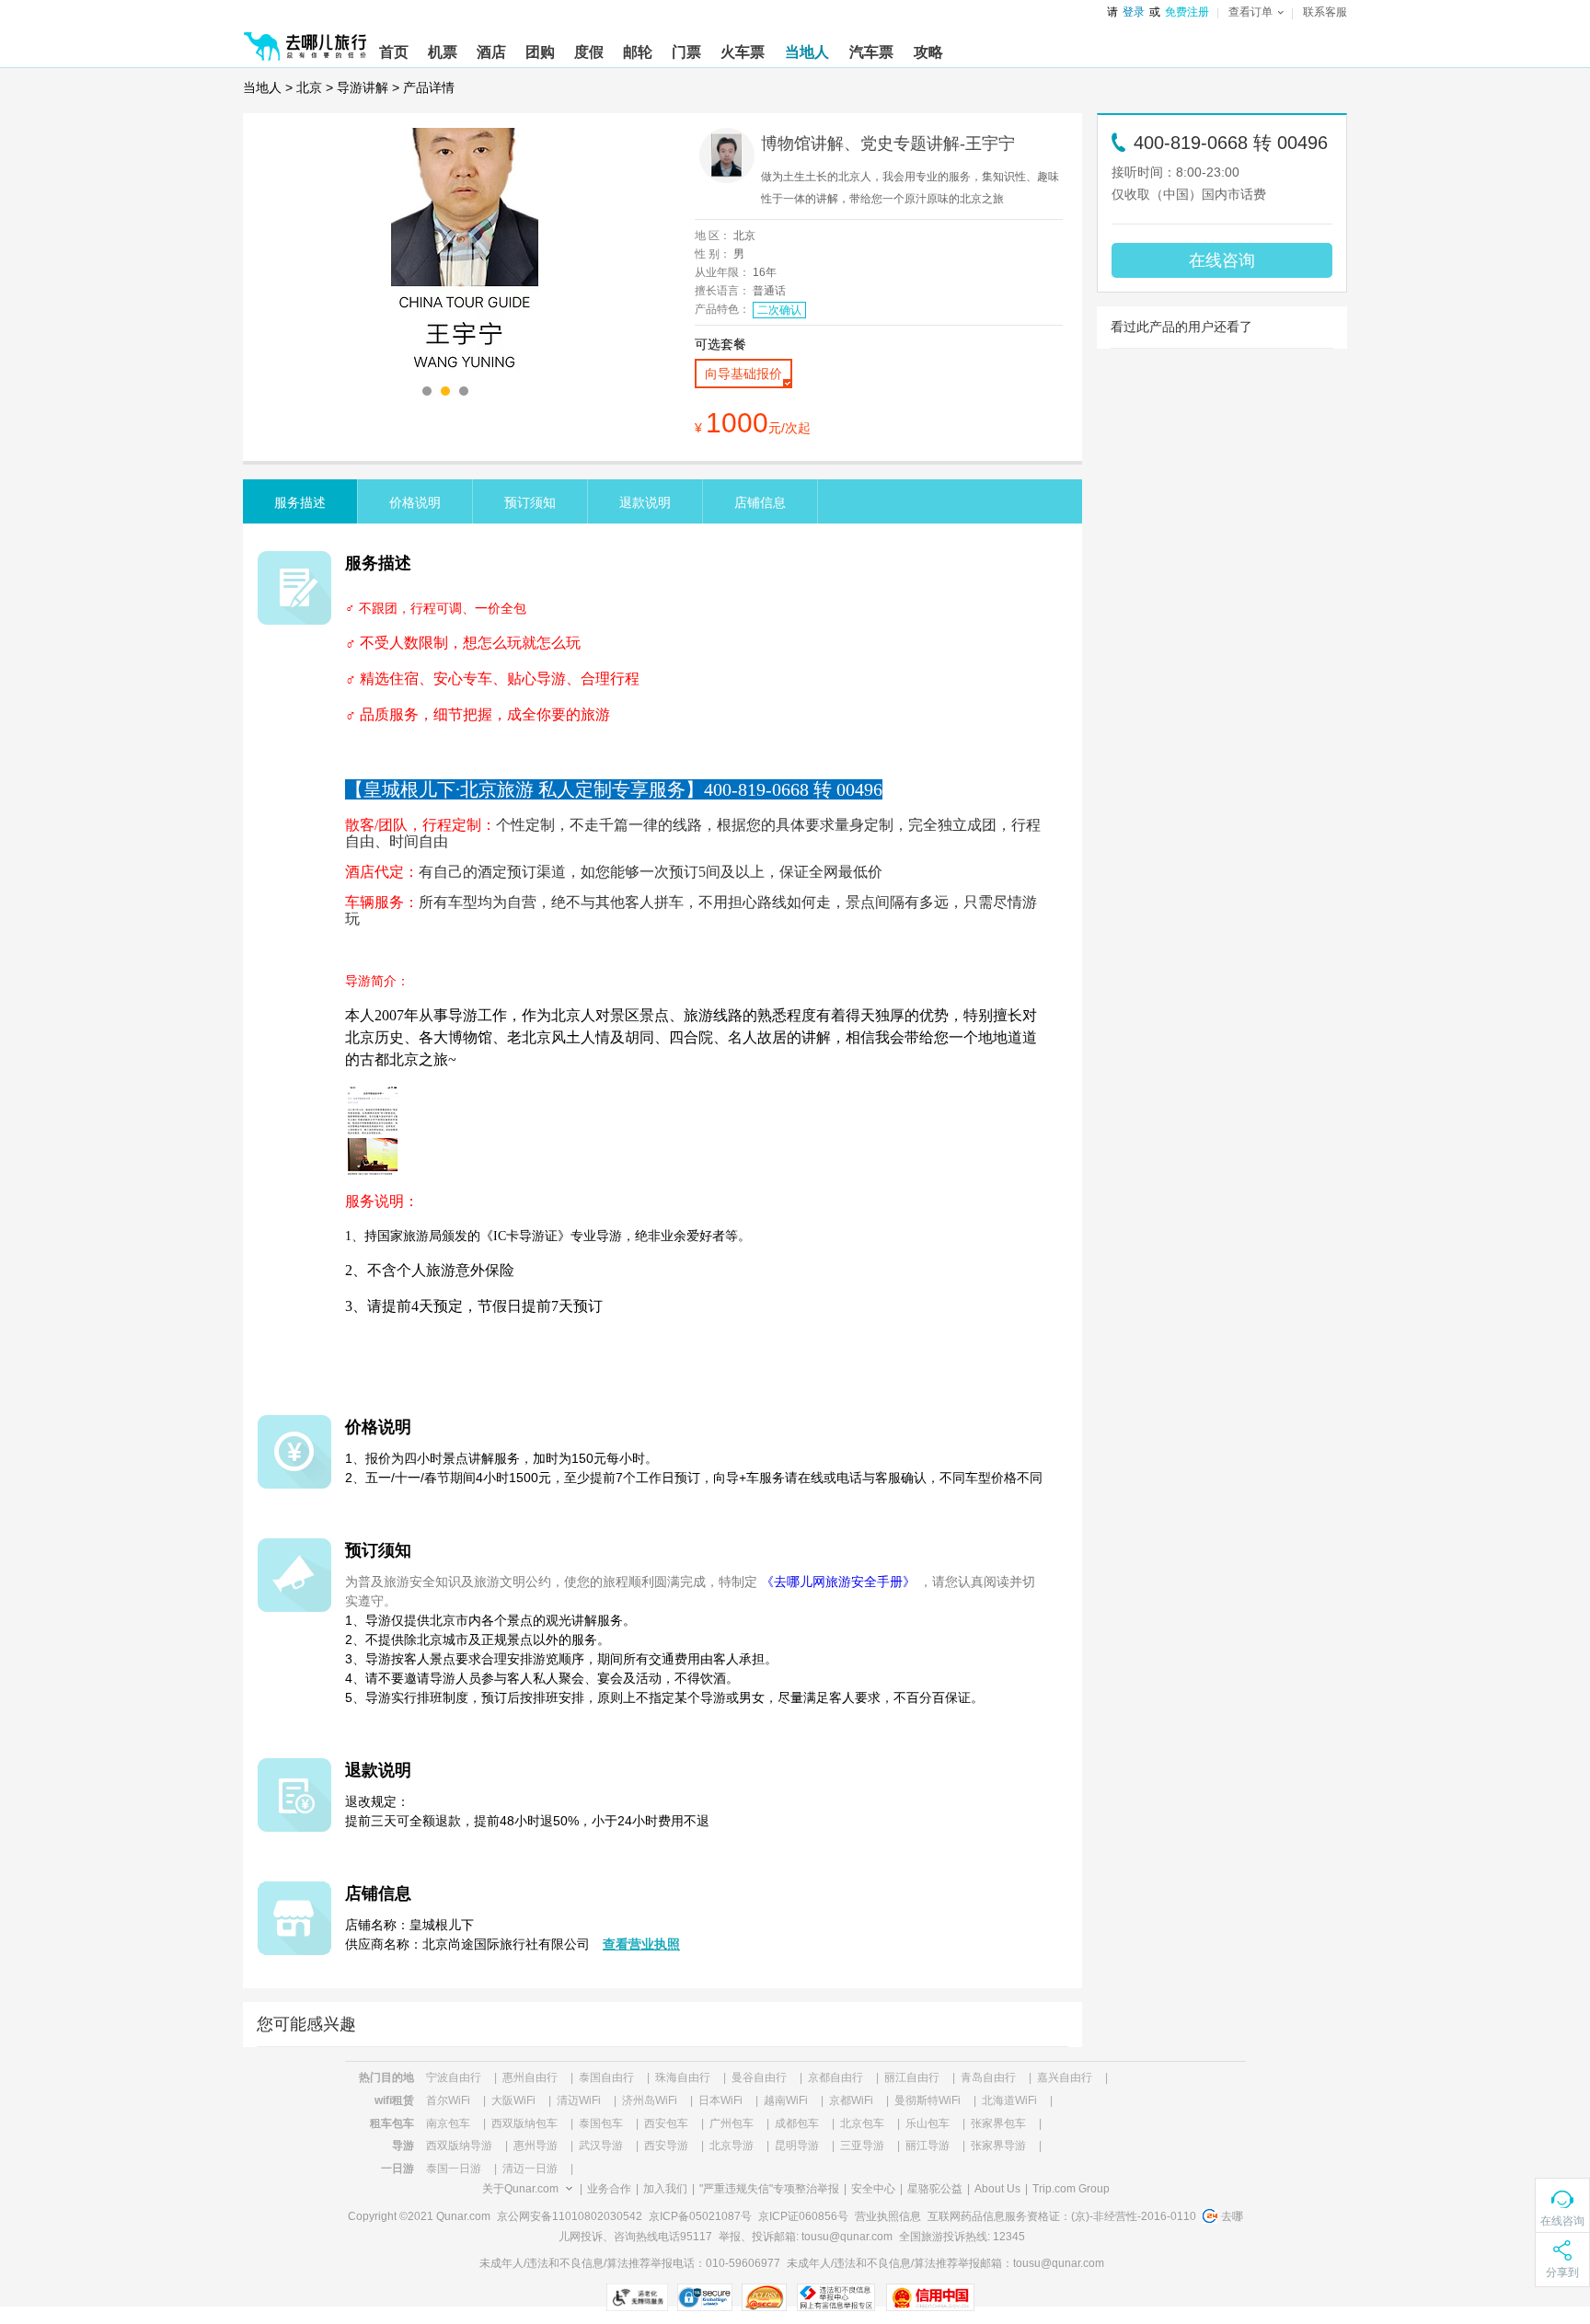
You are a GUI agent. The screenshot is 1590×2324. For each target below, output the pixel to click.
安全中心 (873, 2189)
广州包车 (732, 2123)
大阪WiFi (513, 2100)
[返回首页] (305, 39)
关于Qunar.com (520, 2189)
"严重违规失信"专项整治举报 (769, 2189)
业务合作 (609, 2189)
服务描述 (300, 502)
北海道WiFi (1009, 2100)
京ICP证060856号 (803, 2216)
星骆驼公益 (935, 2189)
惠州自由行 (530, 2077)
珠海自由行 (683, 2077)
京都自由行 (835, 2077)
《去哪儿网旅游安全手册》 (838, 1582)
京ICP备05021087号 (700, 2216)
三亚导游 (862, 2146)
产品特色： (722, 309)
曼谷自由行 (759, 2077)
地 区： (713, 236)
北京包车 (862, 2123)
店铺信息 (760, 502)
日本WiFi (720, 2100)
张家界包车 (998, 2123)
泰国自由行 (606, 2077)
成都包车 (797, 2123)
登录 (1134, 12)
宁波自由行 (454, 2077)
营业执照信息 (888, 2216)
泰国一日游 (454, 2169)
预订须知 (530, 502)
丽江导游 (927, 2146)
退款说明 (645, 502)
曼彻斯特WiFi (927, 2100)
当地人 (262, 87)
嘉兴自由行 (1065, 2077)
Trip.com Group (1071, 2189)
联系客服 (1325, 12)
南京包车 (448, 2123)
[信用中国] (930, 2297)
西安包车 (666, 2123)
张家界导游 (998, 2146)
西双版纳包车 (524, 2123)
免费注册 (1187, 12)
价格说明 (415, 502)
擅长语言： (722, 291)
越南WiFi (786, 2100)
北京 (309, 87)
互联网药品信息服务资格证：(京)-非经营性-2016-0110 (1062, 2216)
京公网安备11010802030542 (570, 2216)
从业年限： (722, 272)
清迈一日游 (530, 2169)
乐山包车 (927, 2123)
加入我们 (665, 2189)
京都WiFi (851, 2100)
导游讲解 (363, 87)
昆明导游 (797, 2146)
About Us (997, 2189)
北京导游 (732, 2146)
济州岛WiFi (650, 2100)
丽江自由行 (912, 2077)
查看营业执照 (641, 1944)
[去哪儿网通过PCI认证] (764, 2297)
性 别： (713, 254)
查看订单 (1250, 12)
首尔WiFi (448, 2100)
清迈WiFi (579, 2100)
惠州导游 (536, 2146)
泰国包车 (601, 2123)
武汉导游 (601, 2146)
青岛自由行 (988, 2077)
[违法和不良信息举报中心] (836, 2297)
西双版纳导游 (459, 2146)
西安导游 (666, 2146)
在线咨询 (1222, 260)
